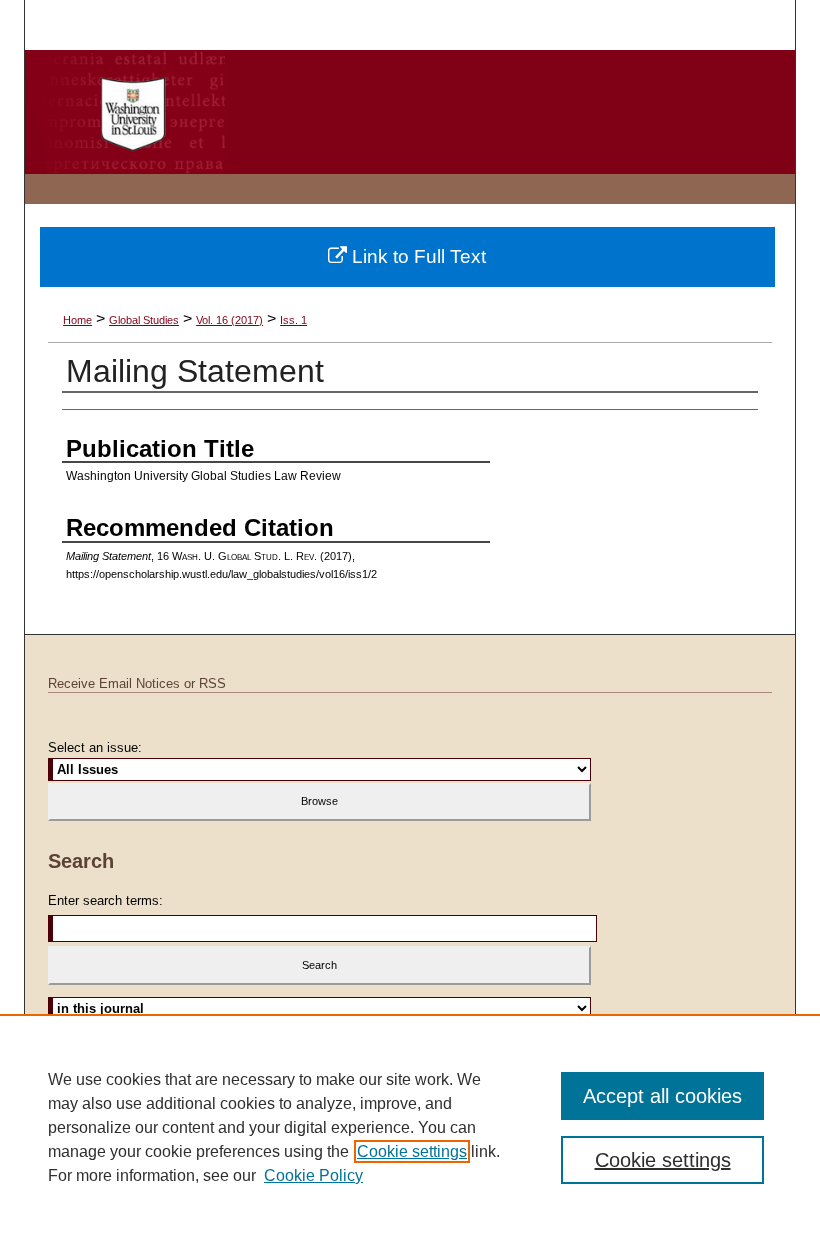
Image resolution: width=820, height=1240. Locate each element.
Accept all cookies (662, 1096)
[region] (410, 1127)
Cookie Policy (313, 1175)
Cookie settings (412, 1151)
